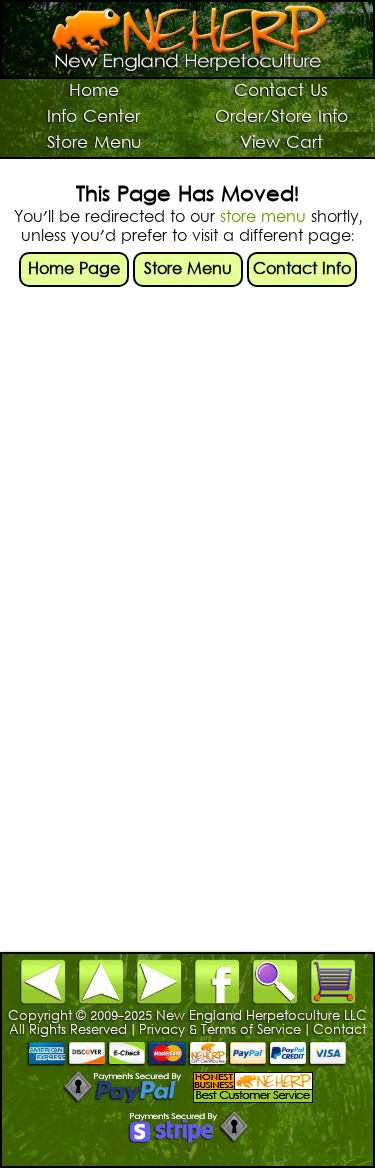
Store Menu (94, 144)
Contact (339, 1031)
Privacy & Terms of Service (220, 1031)
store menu (263, 218)
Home (94, 92)
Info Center (93, 118)
